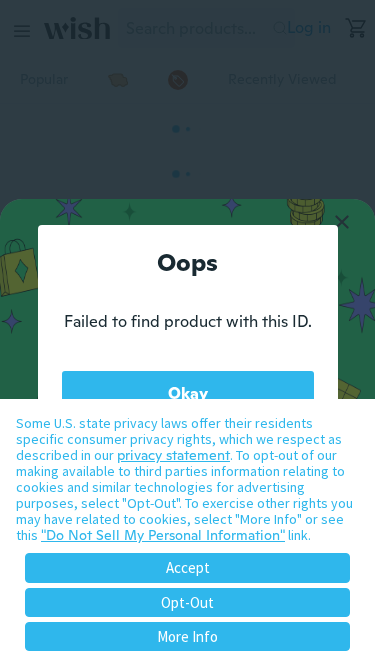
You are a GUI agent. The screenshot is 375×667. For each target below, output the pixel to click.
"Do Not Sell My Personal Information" (163, 535)
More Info (187, 636)
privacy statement (173, 455)
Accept (188, 567)
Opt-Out (187, 602)
